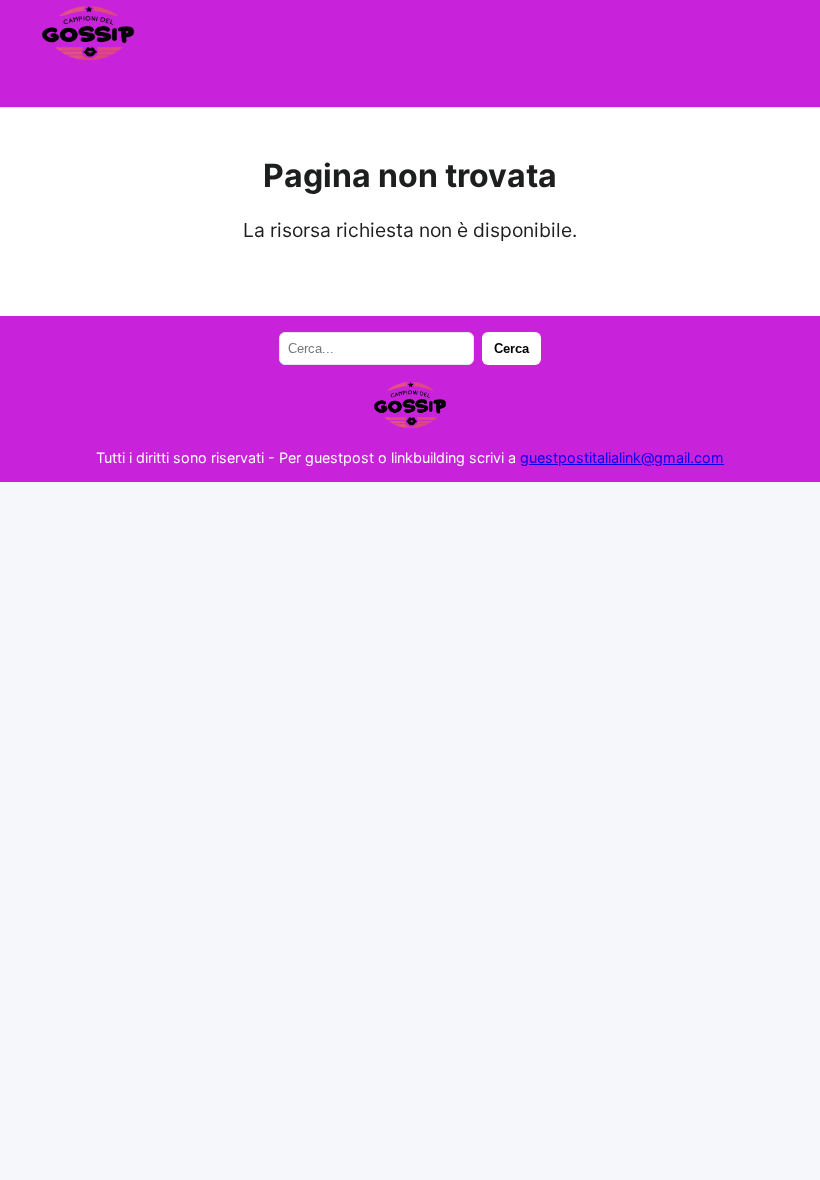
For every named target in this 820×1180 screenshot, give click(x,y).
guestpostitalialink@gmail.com (622, 457)
